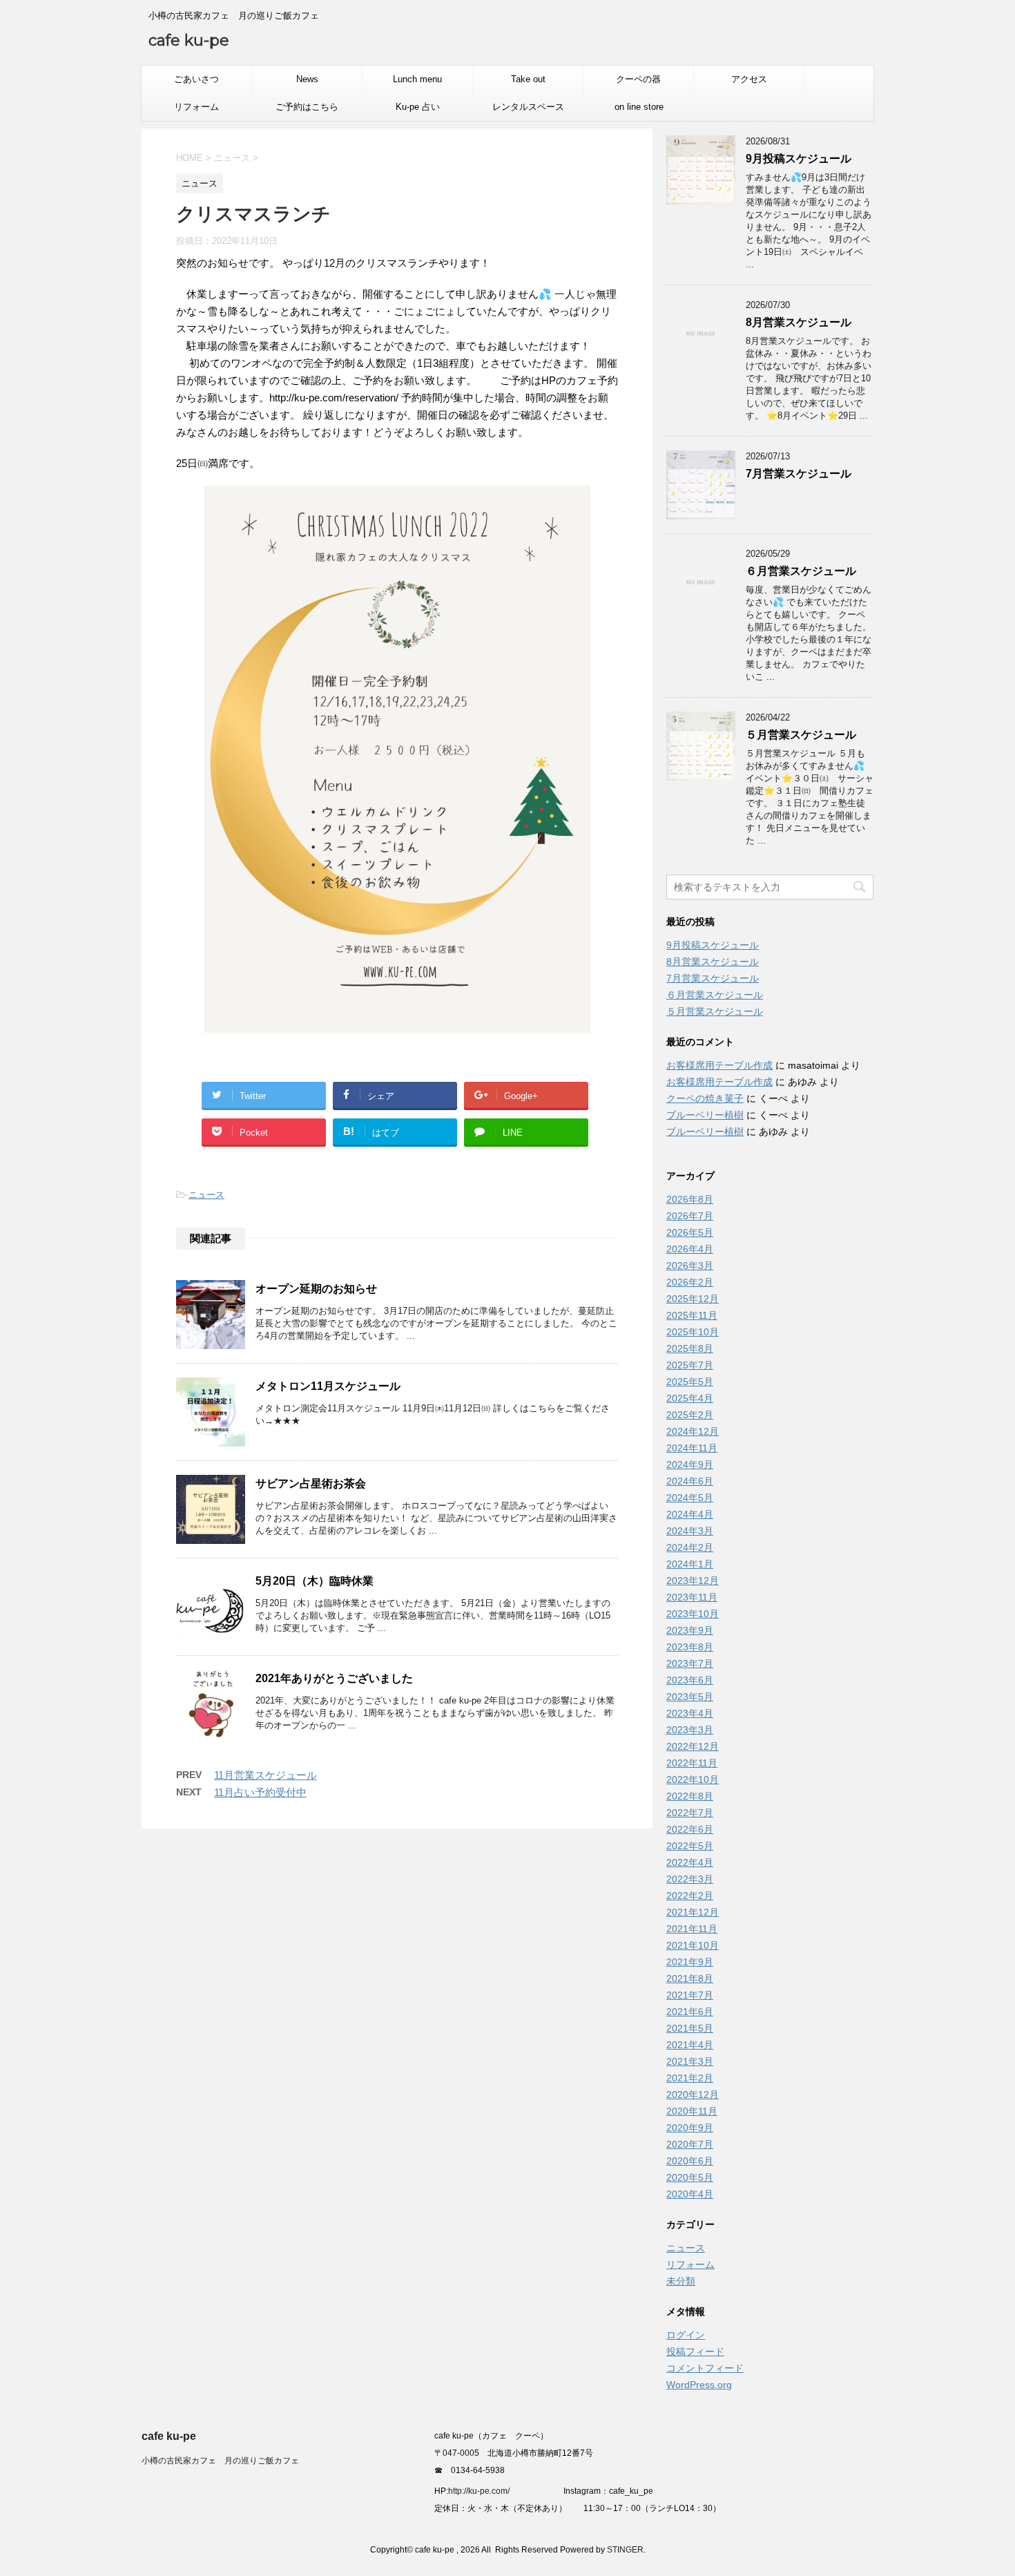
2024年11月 (692, 1448)
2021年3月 (690, 2061)
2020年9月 (690, 2128)
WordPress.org (699, 2385)
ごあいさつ (196, 79)
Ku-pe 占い (418, 107)
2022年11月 (692, 1763)
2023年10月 (693, 1614)
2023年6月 (690, 1680)
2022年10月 (693, 1780)
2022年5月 (690, 1846)
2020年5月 (690, 2177)
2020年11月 (692, 2111)
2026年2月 (690, 1282)
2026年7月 (690, 1216)
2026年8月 (690, 1199)
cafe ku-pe (189, 40)
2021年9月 (690, 1962)
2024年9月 (690, 1464)
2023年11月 (692, 1597)
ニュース (206, 1195)
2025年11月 (692, 1315)
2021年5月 (690, 2028)
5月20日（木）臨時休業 (315, 1581)
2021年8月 (690, 1978)
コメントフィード (705, 2368)
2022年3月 (690, 1879)
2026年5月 (690, 1232)
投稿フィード (695, 2351)
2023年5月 (690, 1697)
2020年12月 (693, 2095)
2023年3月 (690, 1730)
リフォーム (196, 107)
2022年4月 (690, 1862)
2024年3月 (690, 1531)
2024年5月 (690, 1498)
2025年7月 (690, 1365)
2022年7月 (690, 1813)
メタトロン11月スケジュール (328, 1386)
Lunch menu (417, 79)
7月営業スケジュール (799, 474)
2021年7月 (690, 1995)
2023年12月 (693, 1581)
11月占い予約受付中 (260, 1792)
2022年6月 (690, 1829)
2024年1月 (690, 1564)
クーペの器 (638, 79)
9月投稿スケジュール (799, 159)
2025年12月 (693, 1299)
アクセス (749, 79)
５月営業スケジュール (801, 735)
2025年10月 (693, 1332)
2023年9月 (690, 1630)
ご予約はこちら (307, 107)
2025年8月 (690, 1348)
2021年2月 (690, 2078)
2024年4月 (690, 1514)
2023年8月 (690, 1647)
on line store (639, 107)
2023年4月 (690, 1713)
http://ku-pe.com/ (484, 2491)
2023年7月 (690, 1663)
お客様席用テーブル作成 (719, 1065)
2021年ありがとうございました (334, 1678)
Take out (528, 79)
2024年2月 (690, 1547)
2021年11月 (692, 1929)
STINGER (625, 2550)
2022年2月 (690, 1896)
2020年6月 (690, 2161)
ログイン (686, 2335)
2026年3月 (690, 1266)
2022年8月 (690, 1796)
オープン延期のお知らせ (316, 1289)
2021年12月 (693, 1912)
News (307, 79)
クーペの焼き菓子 (705, 1098)
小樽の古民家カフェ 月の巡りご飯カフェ (220, 2461)
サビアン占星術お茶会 (311, 1483)
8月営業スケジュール (799, 322)
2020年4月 (690, 2194)
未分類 (681, 2281)
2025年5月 (690, 1382)
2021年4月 (690, 2045)
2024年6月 (690, 1481)
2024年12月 (693, 1431)
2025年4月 (690, 1398)
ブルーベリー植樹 (705, 1115)
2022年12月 (693, 1746)
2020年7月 (690, 2144)
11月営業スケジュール (265, 1775)
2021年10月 (693, 1945)
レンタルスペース (528, 107)
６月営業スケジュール (801, 571)
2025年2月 (690, 1415)
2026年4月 (690, 1249)
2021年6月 (690, 2012)
